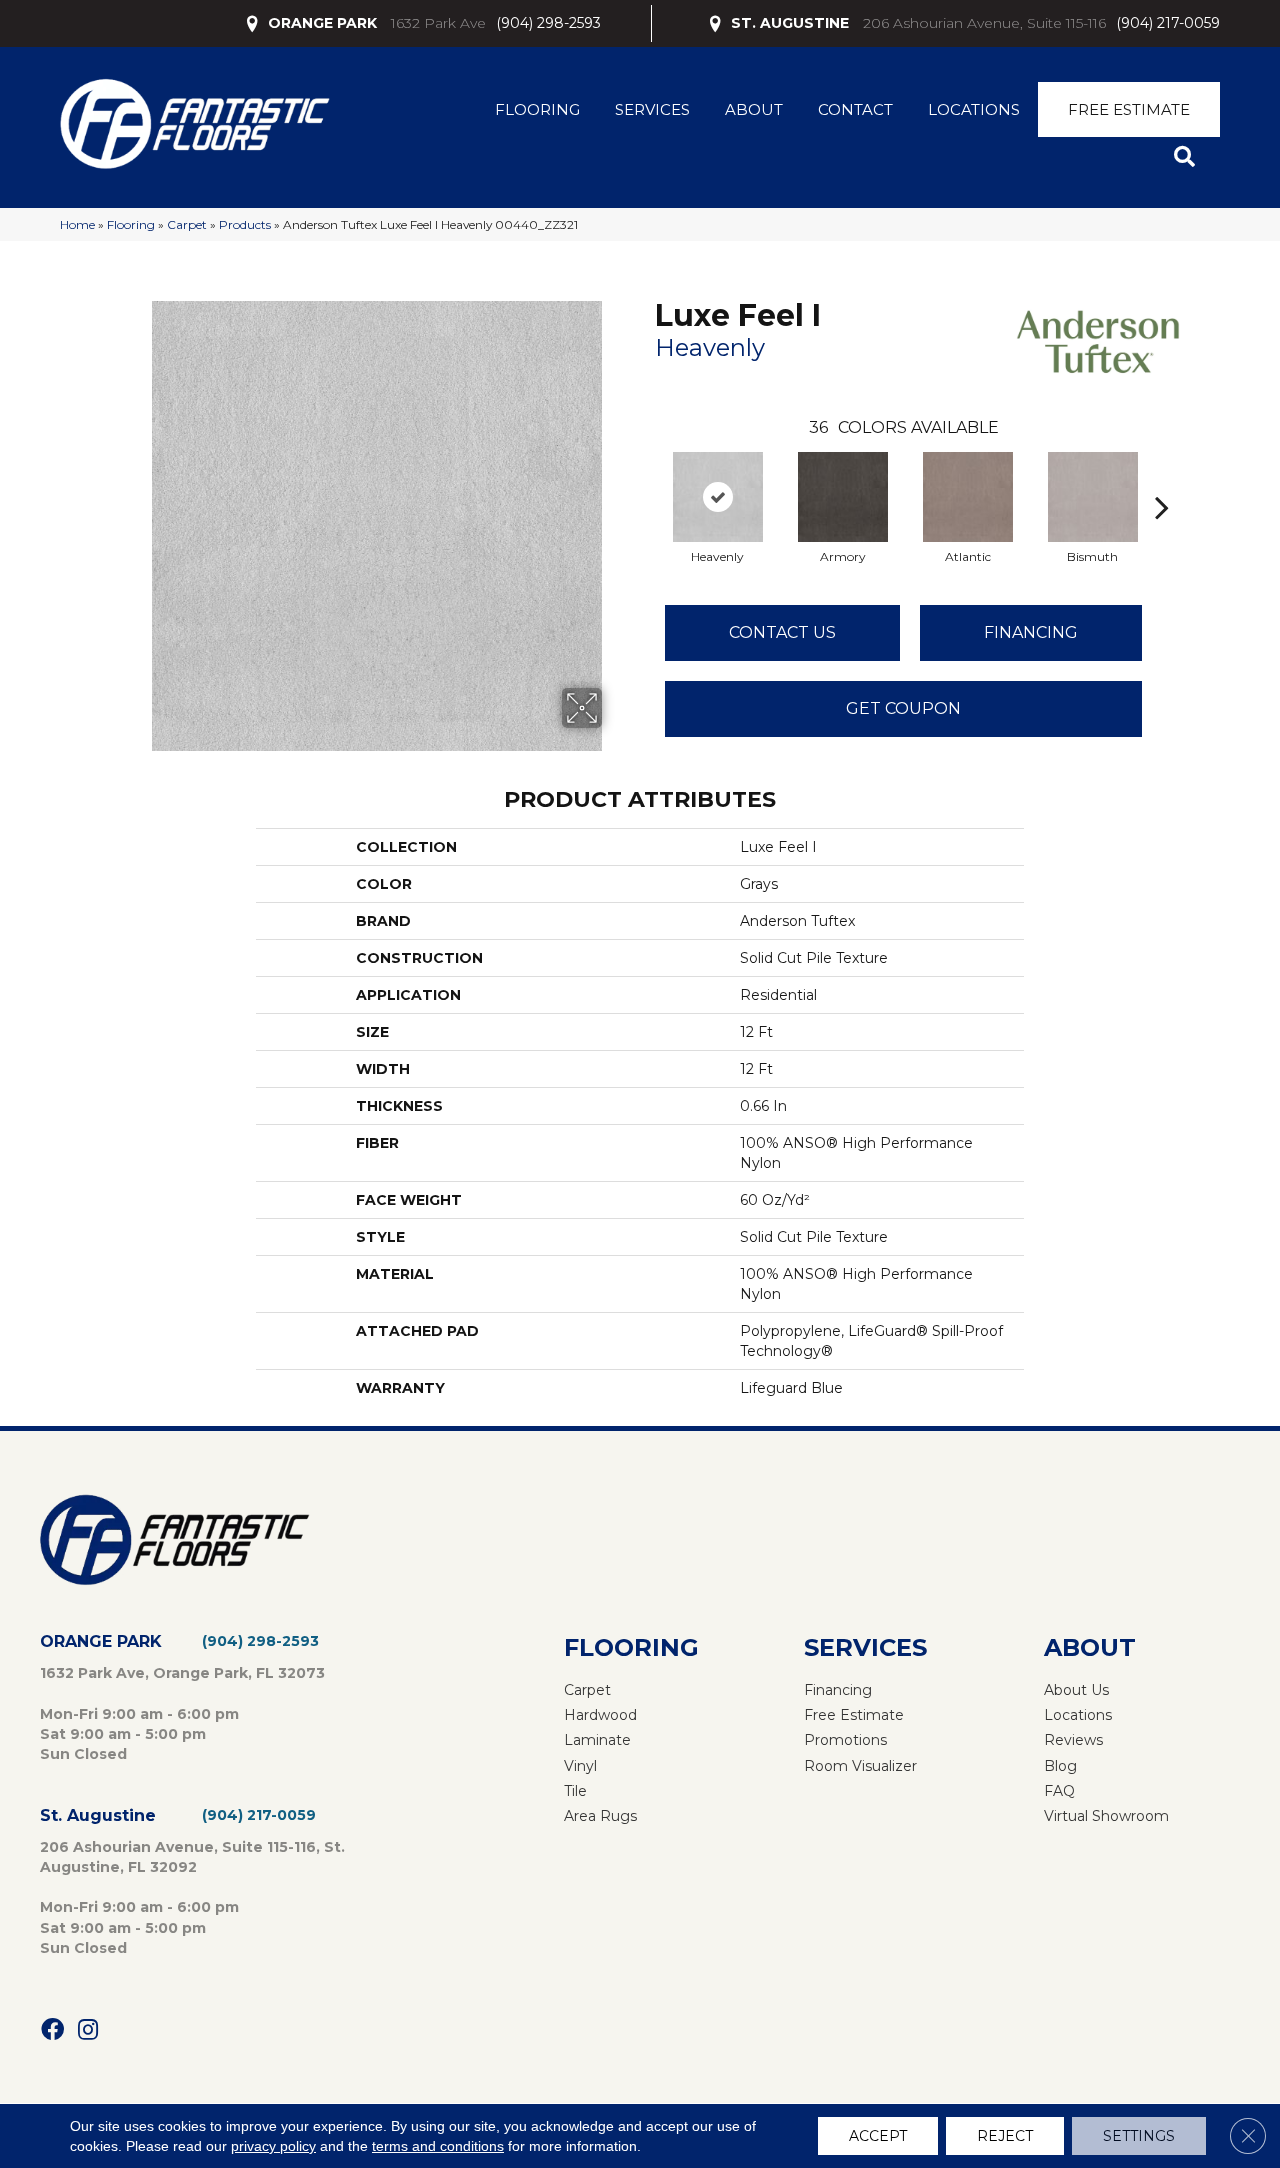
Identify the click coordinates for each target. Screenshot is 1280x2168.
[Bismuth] (1093, 497)
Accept (878, 2136)
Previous (645, 477)
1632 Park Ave (438, 23)
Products (245, 224)
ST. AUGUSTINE (790, 23)
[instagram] (88, 2030)
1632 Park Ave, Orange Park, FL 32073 (182, 1673)
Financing (1031, 632)
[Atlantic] (968, 497)
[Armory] (843, 497)
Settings (1139, 2136)
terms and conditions (438, 2146)
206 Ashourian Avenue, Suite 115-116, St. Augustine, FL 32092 (192, 1857)
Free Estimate (1129, 109)
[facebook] (52, 2030)
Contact (855, 109)
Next (1162, 477)
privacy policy (273, 2146)
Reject (1005, 2136)
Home (77, 224)
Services (652, 109)
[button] (1188, 157)
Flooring (537, 109)
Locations (974, 109)
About (754, 109)
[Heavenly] (718, 497)
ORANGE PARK (322, 23)
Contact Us (782, 632)
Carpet (187, 224)
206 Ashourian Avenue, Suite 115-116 (984, 23)
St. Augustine (98, 1815)
